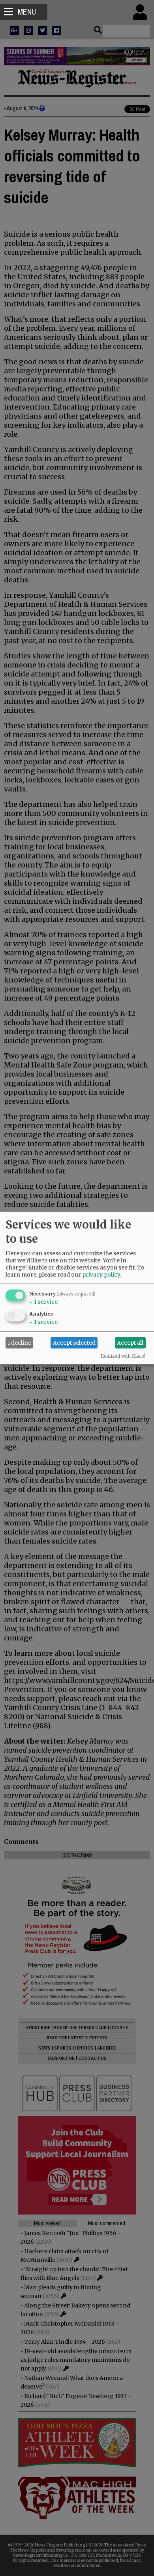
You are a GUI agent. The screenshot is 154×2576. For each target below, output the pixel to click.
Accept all (130, 1343)
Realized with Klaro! (123, 1356)
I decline (20, 1343)
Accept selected (74, 1343)
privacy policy (101, 1274)
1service (43, 1301)
